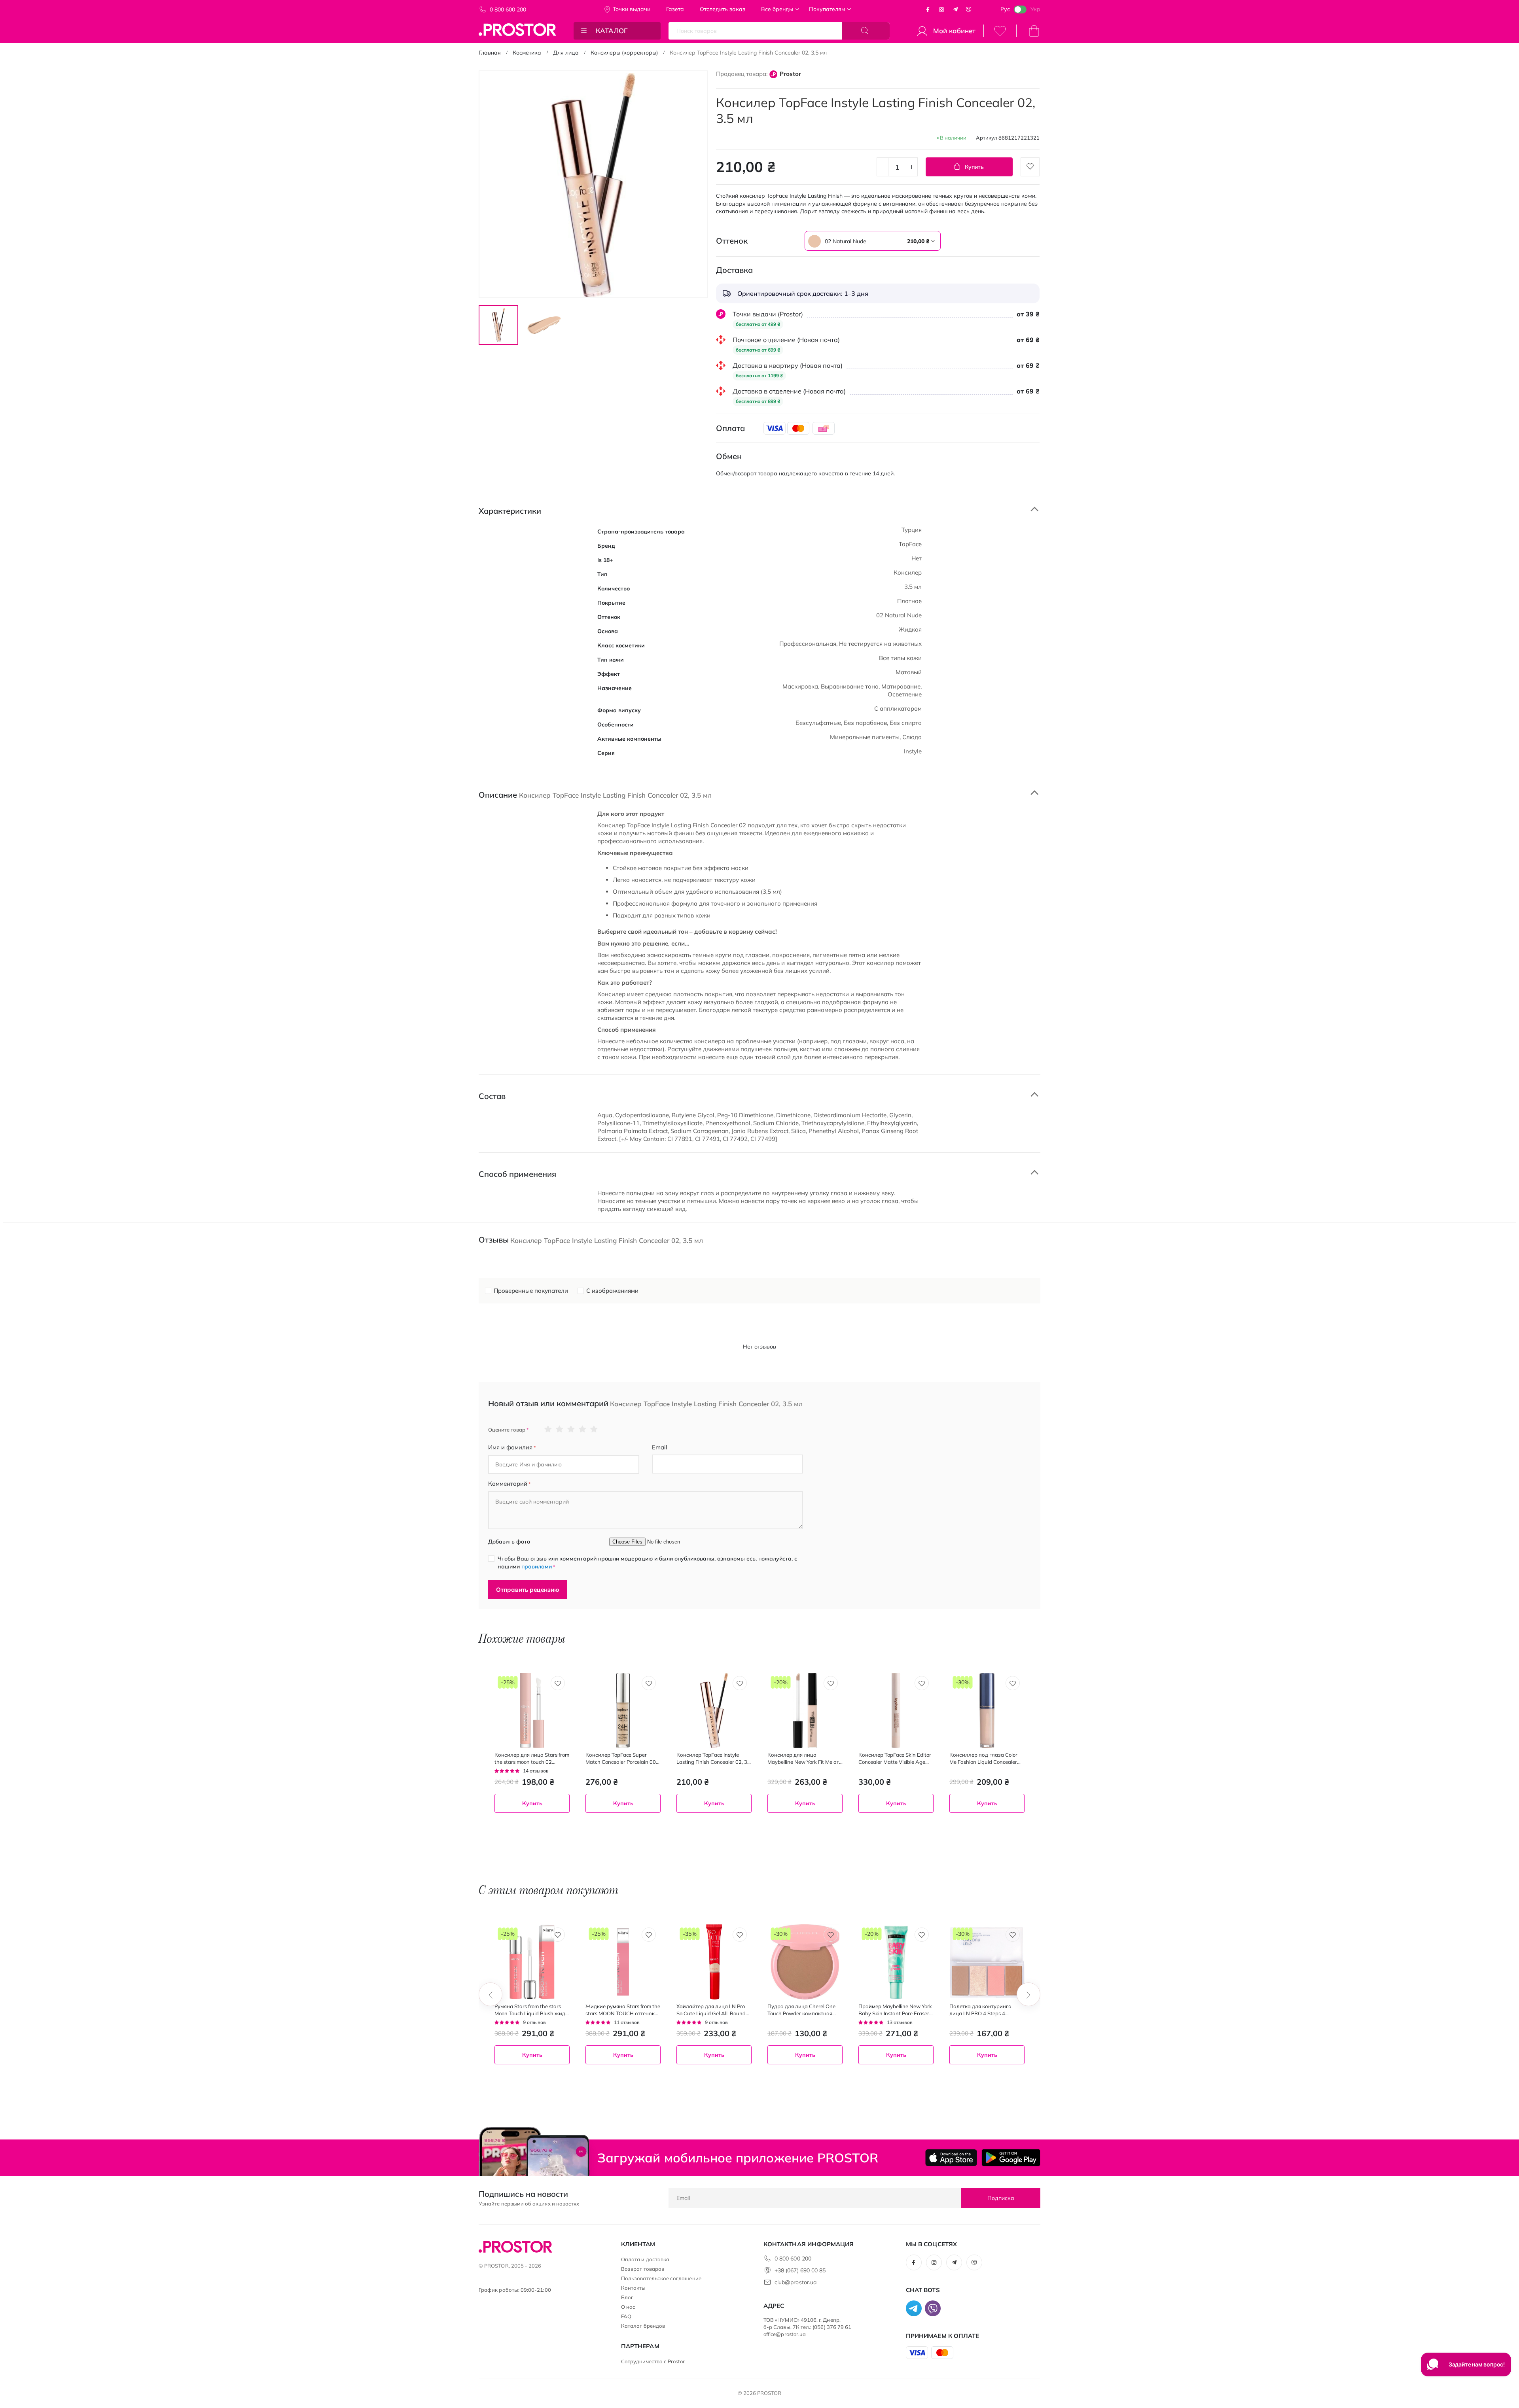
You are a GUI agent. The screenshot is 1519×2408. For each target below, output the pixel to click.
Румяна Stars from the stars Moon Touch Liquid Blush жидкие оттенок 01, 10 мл (531, 2010)
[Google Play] (1011, 2158)
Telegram (955, 9)
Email (660, 1447)
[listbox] (852, 241)
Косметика (527, 53)
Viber (969, 9)
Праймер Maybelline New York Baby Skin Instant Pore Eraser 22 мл (895, 2010)
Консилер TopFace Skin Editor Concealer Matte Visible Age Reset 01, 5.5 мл (895, 1758)
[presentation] (491, 1994)
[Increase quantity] (912, 167)
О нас (628, 2307)
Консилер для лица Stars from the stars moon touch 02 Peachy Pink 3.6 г (532, 1758)
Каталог (612, 31)
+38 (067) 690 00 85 (800, 2270)
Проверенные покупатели (531, 1291)
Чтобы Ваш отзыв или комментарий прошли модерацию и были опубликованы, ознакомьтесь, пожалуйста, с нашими (647, 1562)
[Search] (866, 31)
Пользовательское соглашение (661, 2278)
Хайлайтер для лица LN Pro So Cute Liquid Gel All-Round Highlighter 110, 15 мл (711, 2010)
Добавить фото (509, 1542)
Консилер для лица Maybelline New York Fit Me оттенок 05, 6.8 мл (804, 1758)
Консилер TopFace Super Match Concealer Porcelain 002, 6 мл (623, 1758)
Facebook (928, 9)
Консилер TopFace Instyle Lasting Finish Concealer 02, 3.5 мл (714, 1758)
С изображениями (612, 1291)
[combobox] (873, 241)
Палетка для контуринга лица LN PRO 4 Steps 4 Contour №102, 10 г (980, 2010)
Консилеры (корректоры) (624, 53)
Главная (490, 53)
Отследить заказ (723, 9)
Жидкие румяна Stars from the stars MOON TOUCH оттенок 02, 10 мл (623, 2010)
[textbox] (873, 241)
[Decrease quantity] (883, 167)
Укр (1035, 9)
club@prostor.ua (795, 2282)
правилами (537, 1566)
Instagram (941, 9)
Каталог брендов (643, 2326)
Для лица (566, 53)
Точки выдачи (632, 9)
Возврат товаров (643, 2269)
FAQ (626, 2316)
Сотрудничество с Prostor (653, 2361)
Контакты (634, 2288)
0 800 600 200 (508, 9)
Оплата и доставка (645, 2259)
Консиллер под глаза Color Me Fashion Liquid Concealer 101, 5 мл (983, 1758)
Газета (675, 9)
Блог (627, 2297)
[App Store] (951, 2158)
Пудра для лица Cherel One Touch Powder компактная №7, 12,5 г (801, 2010)
